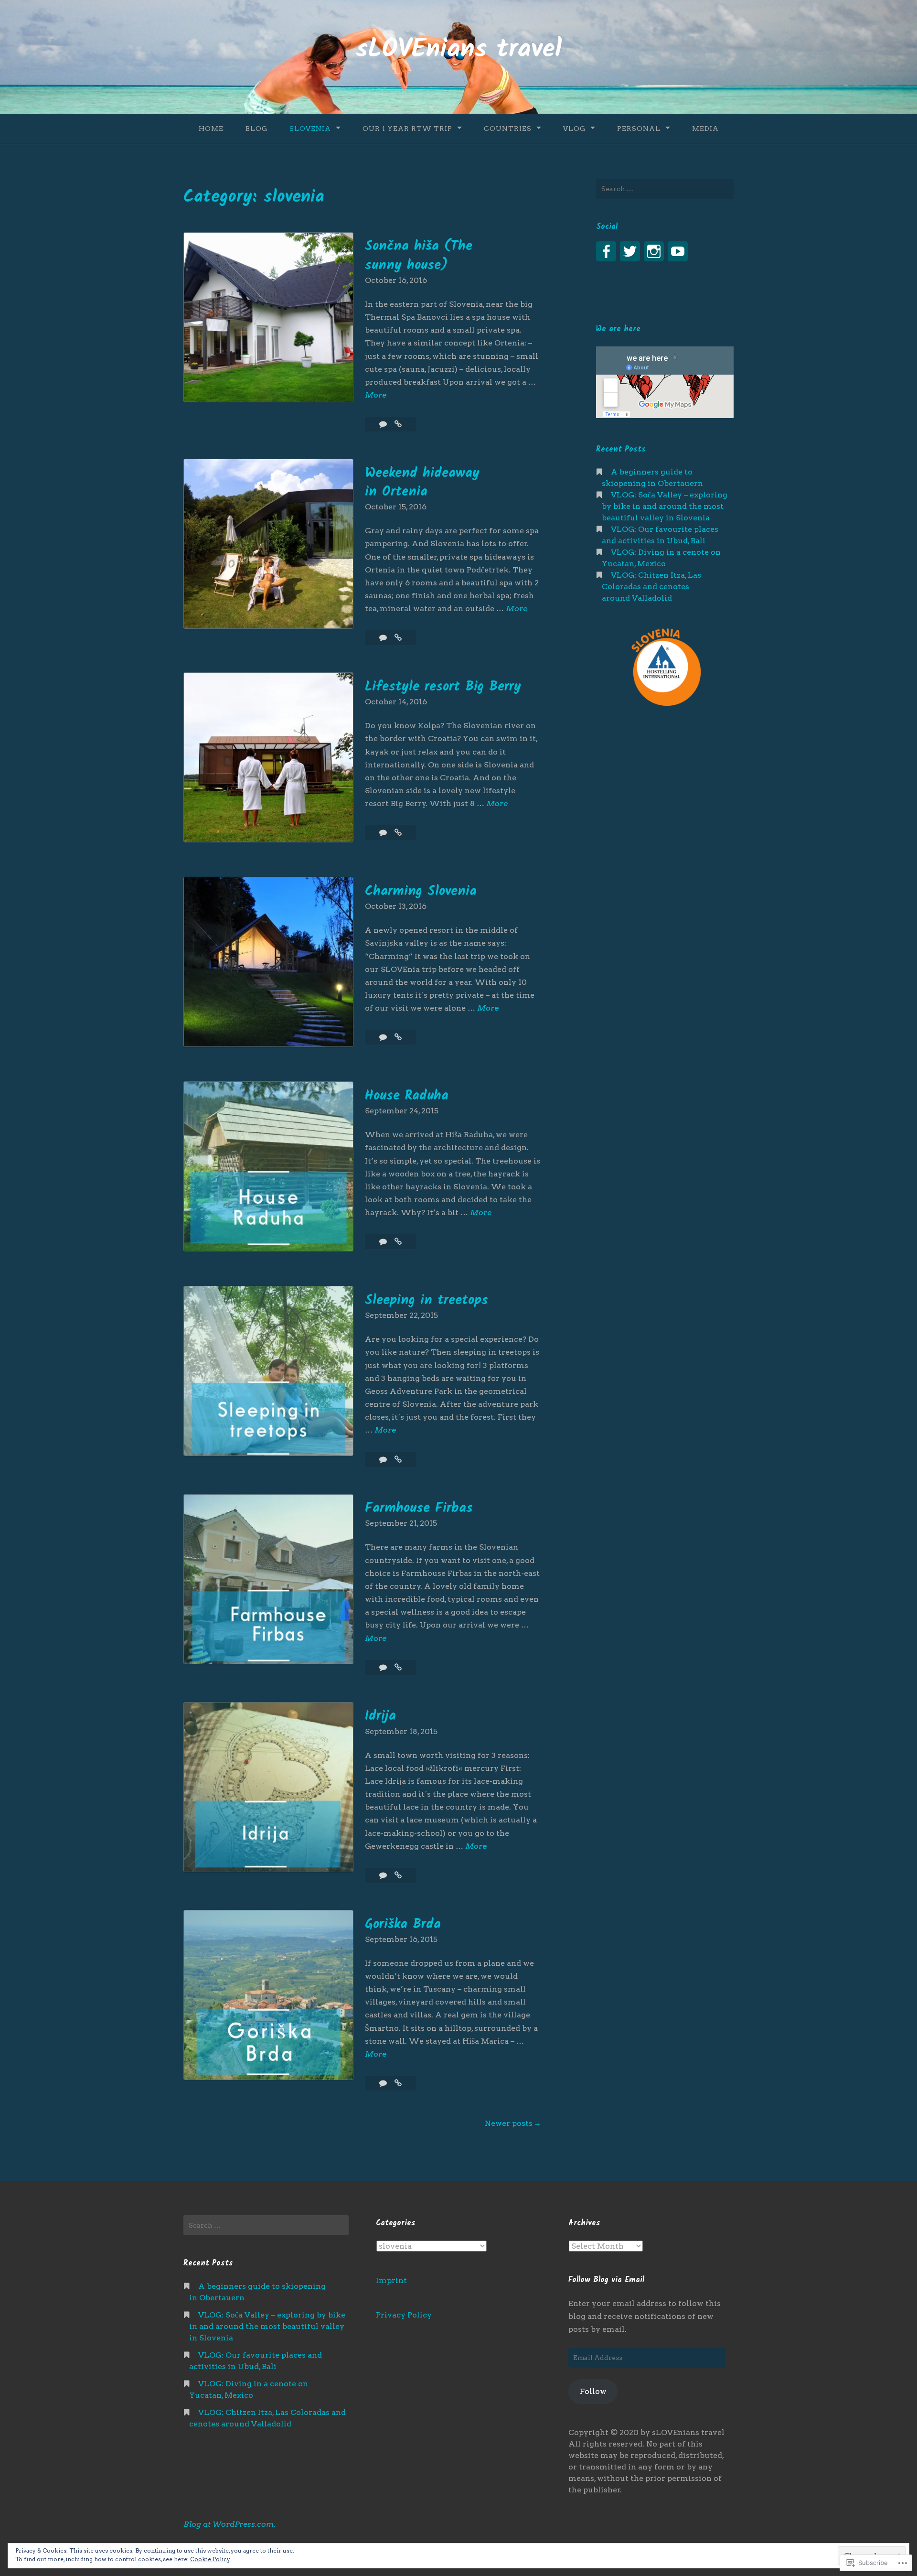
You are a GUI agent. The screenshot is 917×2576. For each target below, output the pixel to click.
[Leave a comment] (384, 424)
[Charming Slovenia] (398, 1037)
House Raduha (407, 1096)
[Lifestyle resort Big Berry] (398, 833)
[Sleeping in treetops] (398, 1460)
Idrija (380, 1716)
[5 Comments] (384, 2083)
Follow (593, 2391)
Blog (256, 129)
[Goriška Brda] (398, 2083)
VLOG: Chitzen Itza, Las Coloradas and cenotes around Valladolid (651, 587)
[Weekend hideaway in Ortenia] (398, 638)
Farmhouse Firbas (419, 1508)
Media (705, 129)
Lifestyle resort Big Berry (443, 687)
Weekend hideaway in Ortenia (422, 483)
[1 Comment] (384, 638)
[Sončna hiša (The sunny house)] (398, 424)
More (376, 396)
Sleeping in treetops (427, 1300)
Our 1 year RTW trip (407, 129)
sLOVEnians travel (459, 50)
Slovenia (310, 129)
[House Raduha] (398, 1242)
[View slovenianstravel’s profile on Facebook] (606, 251)
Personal (639, 129)
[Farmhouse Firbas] (398, 1667)
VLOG (574, 129)
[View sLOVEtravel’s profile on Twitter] (630, 251)
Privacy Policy (404, 2315)
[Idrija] (398, 1875)
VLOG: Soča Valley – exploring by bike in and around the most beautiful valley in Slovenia (665, 506)
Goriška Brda (403, 1924)
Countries (508, 129)
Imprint (391, 2280)
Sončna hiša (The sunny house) (419, 256)
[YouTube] (678, 251)
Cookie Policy (210, 2559)
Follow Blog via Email (606, 2280)
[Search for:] (665, 189)
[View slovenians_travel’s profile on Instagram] (654, 251)
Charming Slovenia (421, 891)
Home (211, 129)
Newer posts (509, 2123)
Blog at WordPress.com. (229, 2524)
